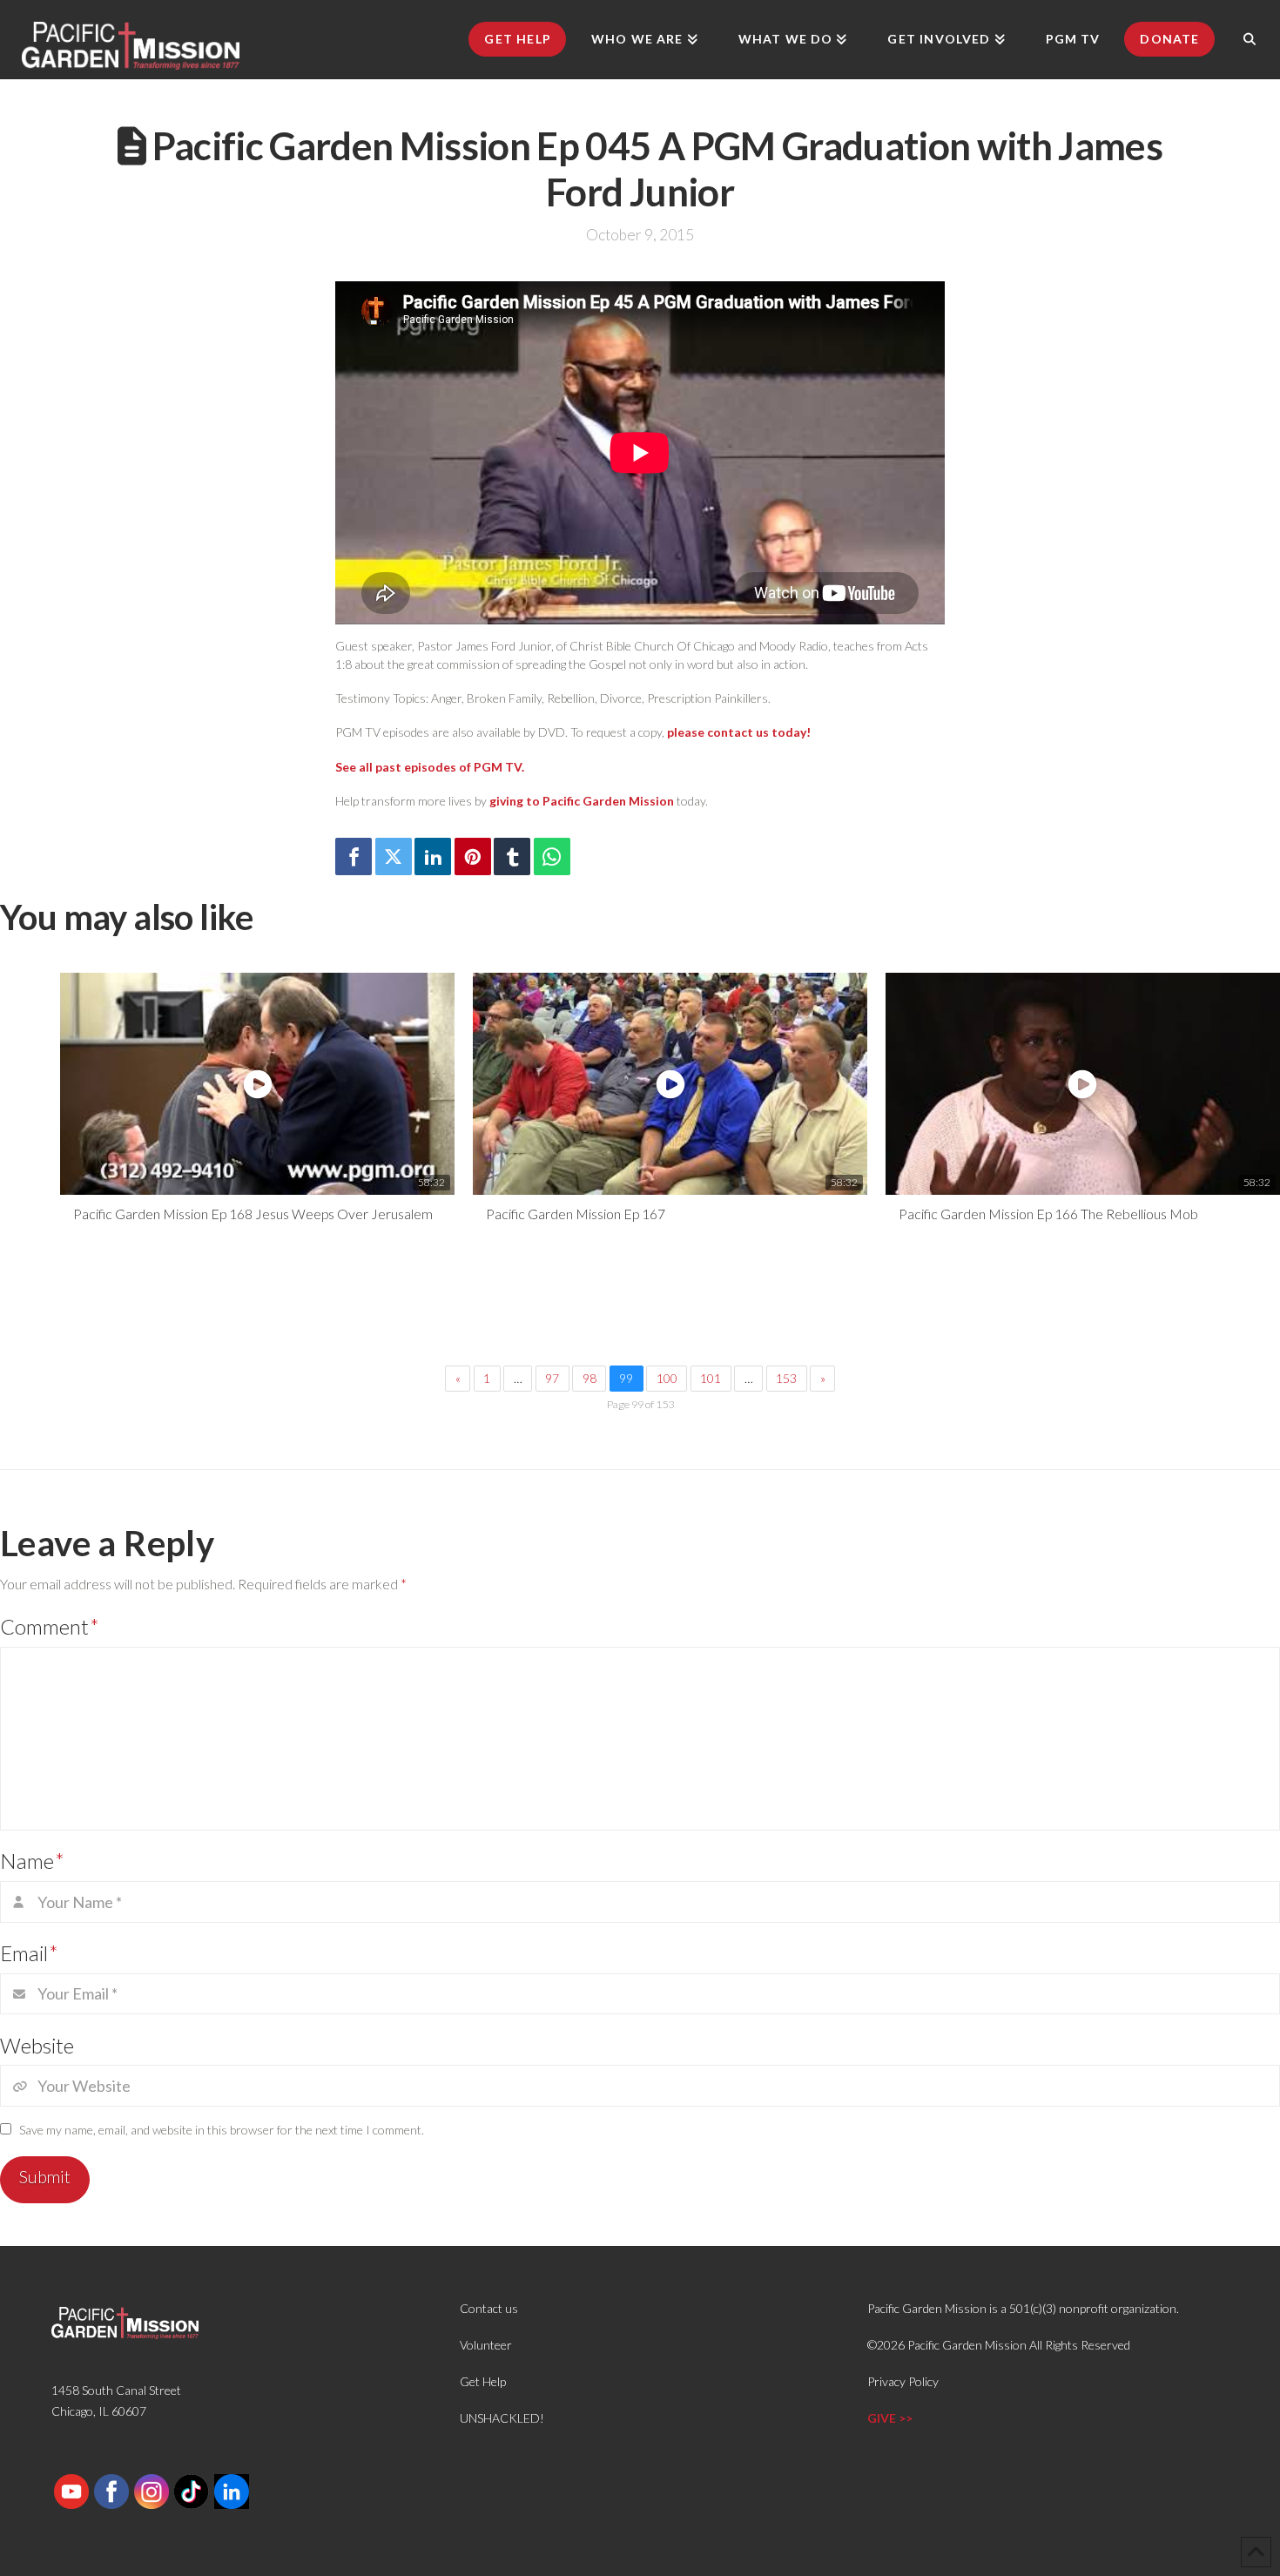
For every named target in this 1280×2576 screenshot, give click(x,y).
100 (667, 1378)
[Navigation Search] (1250, 39)
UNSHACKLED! (502, 2418)
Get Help (483, 2381)
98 (589, 1378)
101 (711, 1378)
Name (32, 1861)
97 (552, 1378)
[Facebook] (354, 856)
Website (37, 2045)
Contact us (489, 2308)
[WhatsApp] (552, 856)
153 (786, 1378)
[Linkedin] (433, 856)
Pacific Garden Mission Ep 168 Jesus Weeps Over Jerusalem (253, 1214)
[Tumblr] (512, 856)
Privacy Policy (903, 2381)
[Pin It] (473, 856)
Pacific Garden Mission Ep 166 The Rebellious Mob (1048, 1214)
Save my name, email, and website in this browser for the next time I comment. (222, 2130)
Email (29, 1953)
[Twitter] (394, 856)
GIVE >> (890, 2418)
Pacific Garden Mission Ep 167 (576, 1214)
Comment (50, 1626)
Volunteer (486, 2345)
